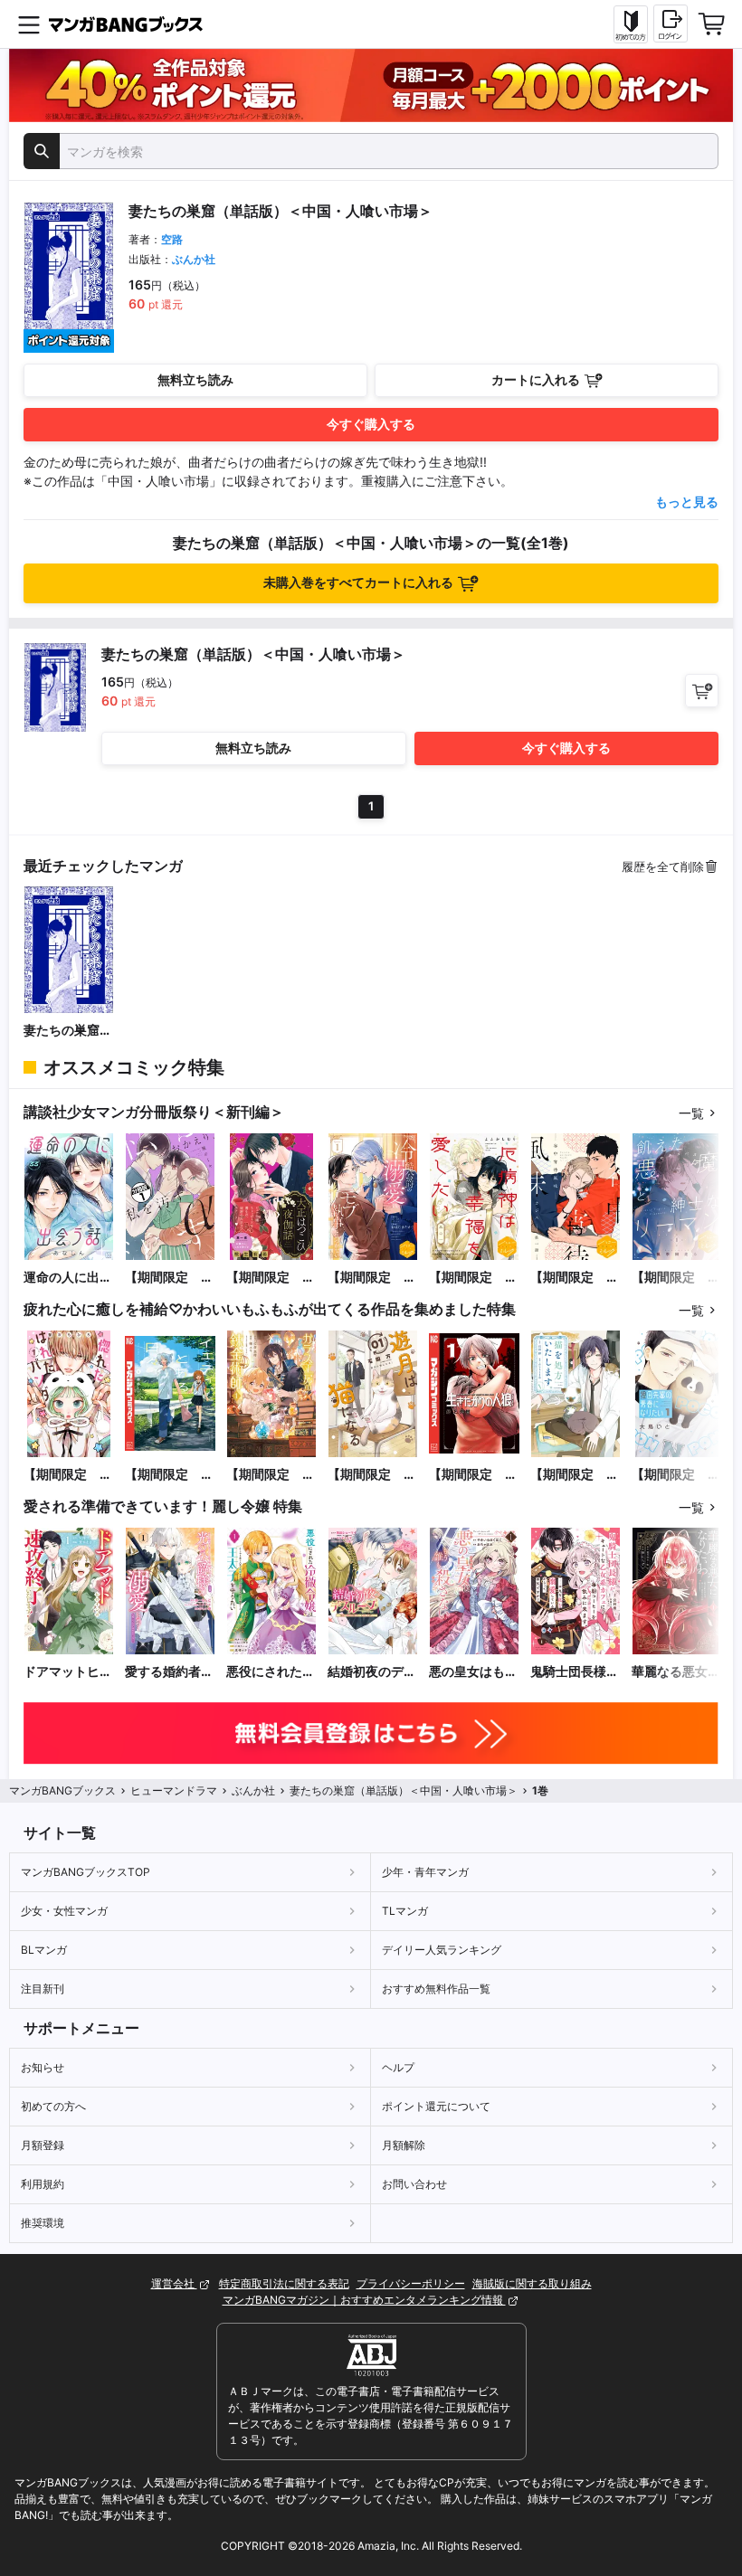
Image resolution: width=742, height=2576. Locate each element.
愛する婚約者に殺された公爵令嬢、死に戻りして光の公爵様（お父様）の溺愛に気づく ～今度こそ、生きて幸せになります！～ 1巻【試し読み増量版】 (169, 1672)
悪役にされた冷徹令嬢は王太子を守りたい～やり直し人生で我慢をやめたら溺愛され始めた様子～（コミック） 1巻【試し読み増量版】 (271, 1672)
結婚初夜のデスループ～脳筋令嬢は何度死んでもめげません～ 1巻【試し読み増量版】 (372, 1672)
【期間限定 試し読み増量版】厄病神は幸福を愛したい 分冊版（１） (473, 1278)
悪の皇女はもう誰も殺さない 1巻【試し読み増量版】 (473, 1672)
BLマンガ (44, 1950)
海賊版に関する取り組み (532, 2283)
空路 (172, 239)
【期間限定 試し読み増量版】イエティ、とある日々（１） (169, 1475)
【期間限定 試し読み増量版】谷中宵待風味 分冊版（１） (575, 1278)
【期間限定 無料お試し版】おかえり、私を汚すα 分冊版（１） (169, 1278)
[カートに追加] (702, 691)
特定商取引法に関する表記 (284, 2283)
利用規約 (43, 2184)
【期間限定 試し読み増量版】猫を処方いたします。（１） (575, 1475)
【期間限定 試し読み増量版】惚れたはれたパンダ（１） (68, 1475)
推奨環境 (43, 2223)
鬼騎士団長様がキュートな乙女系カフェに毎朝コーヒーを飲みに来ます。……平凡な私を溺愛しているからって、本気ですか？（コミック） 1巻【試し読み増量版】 (575, 1672)
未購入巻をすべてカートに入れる (358, 582)
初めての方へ (53, 2106)
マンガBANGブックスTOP (86, 1872)
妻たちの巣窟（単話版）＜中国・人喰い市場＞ (68, 1031)
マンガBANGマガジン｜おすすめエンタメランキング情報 (364, 2300)
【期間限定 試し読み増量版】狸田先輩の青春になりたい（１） (676, 1475)
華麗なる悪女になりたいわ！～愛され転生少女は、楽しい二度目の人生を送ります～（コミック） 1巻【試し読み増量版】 (676, 1672)
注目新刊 (43, 1989)
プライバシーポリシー (411, 2283)
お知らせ (43, 2067)
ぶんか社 (194, 259)
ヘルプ (398, 2067)
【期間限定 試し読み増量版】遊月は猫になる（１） (372, 1475)
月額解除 (404, 2145)
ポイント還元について (436, 2106)
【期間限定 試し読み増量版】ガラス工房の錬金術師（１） (271, 1475)
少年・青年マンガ (425, 1872)
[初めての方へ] (631, 24)
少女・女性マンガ (64, 1911)
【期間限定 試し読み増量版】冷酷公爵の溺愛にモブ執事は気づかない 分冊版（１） (372, 1278)
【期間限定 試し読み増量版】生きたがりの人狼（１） (473, 1475)
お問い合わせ (414, 2184)
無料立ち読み (195, 379)
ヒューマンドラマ (174, 1790)
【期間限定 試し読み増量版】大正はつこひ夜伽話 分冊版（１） (271, 1278)
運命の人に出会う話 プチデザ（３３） (68, 1278)
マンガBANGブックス (62, 1790)
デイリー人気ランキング (442, 1950)
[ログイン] (671, 24)
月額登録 (43, 2145)
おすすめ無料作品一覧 (436, 1989)
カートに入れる (536, 379)
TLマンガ (405, 1911)
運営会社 (174, 2283)
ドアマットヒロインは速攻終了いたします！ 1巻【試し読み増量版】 (68, 1672)
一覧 (691, 1113)
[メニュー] (29, 24)
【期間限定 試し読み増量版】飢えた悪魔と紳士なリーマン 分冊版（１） (676, 1278)
